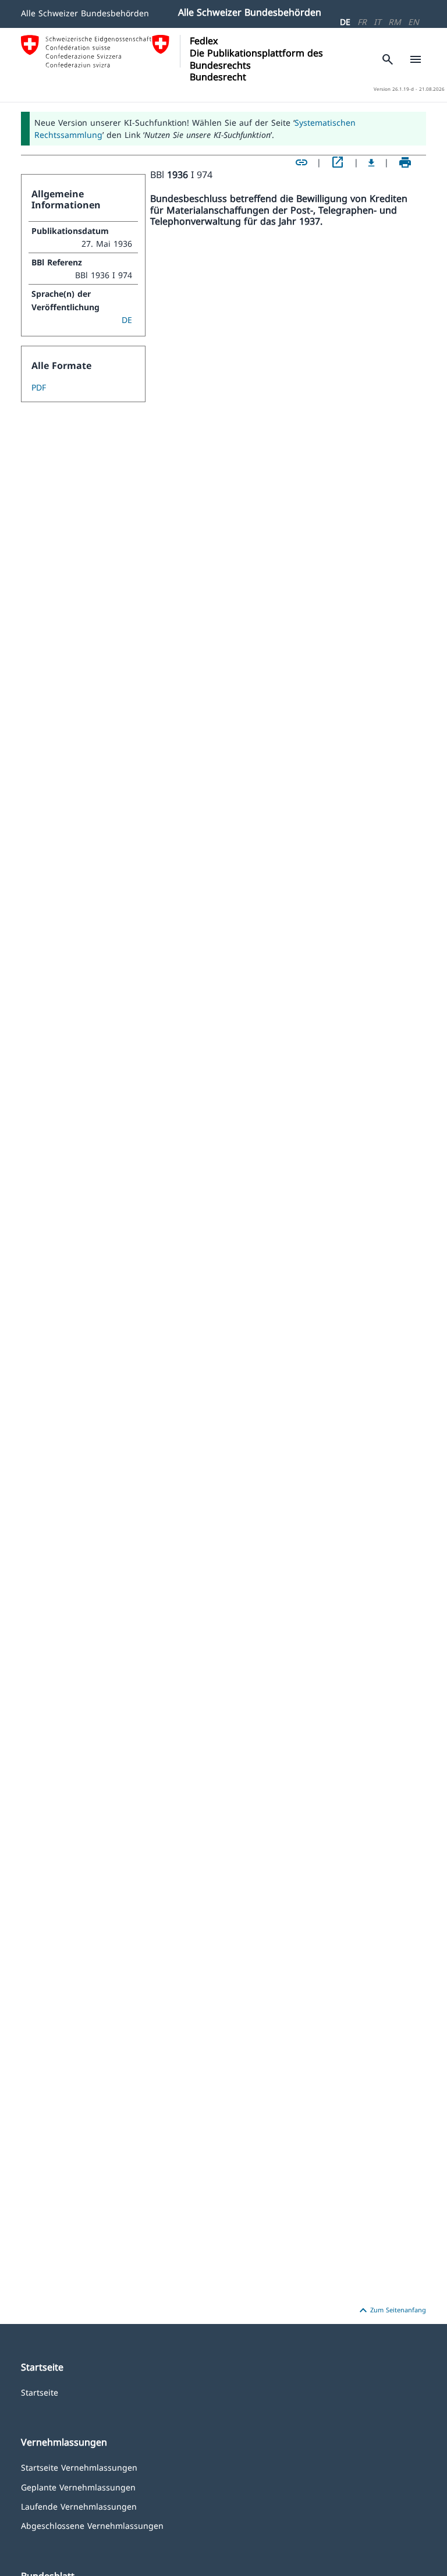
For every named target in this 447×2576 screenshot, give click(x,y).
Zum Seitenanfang (391, 2311)
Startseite (40, 2392)
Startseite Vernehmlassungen (79, 2467)
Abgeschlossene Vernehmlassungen (92, 2525)
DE (345, 22)
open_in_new (338, 162)
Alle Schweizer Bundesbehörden (85, 13)
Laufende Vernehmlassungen (79, 2506)
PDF (39, 387)
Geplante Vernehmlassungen (78, 2487)
